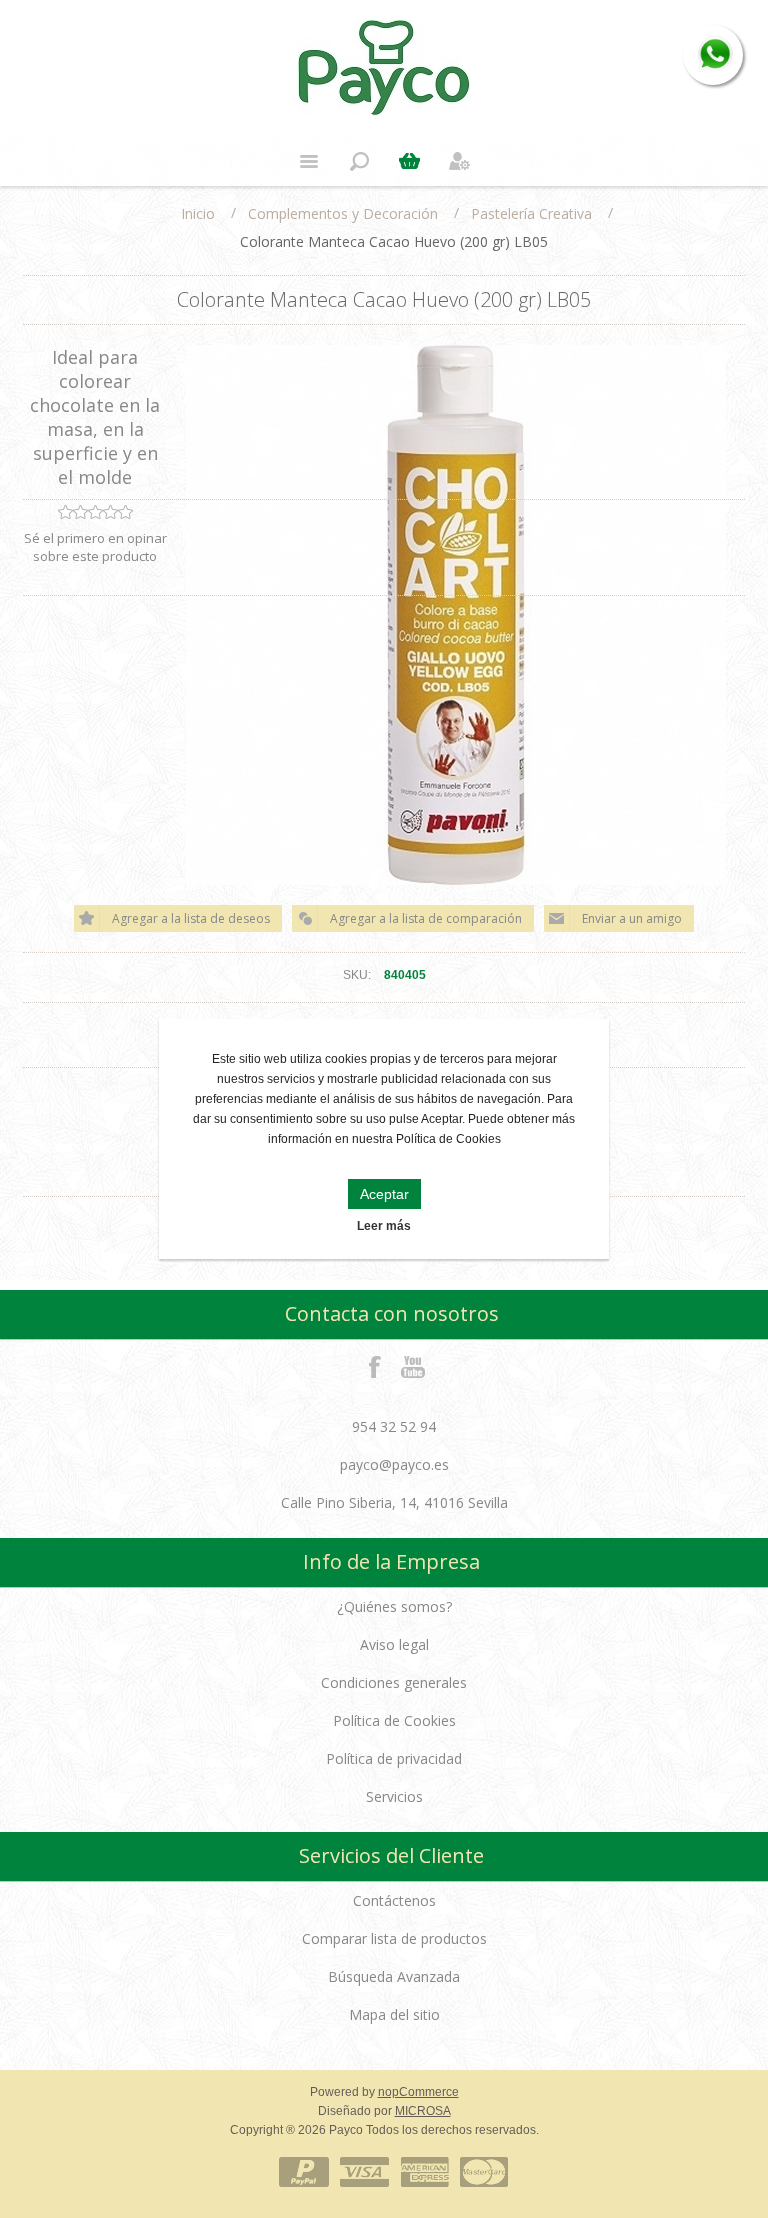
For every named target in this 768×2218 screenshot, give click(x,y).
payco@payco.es (394, 1464)
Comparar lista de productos (394, 1938)
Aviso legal (394, 1644)
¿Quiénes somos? (394, 1606)
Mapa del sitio (394, 2014)
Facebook (375, 1366)
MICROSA (423, 2111)
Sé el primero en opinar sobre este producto (95, 547)
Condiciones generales (394, 1682)
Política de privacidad (394, 1758)
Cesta (409, 161)
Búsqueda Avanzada (394, 1976)
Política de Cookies (394, 1720)
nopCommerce (418, 2092)
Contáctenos (394, 1900)
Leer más (384, 1226)
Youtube (414, 1366)
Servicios (394, 1796)
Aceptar (384, 1194)
